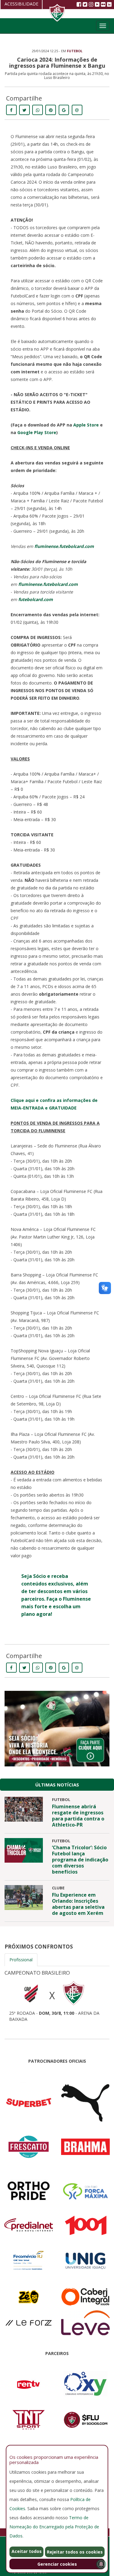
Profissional (21, 1960)
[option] (57, 1994)
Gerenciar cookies (57, 2564)
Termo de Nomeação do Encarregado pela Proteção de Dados (54, 2527)
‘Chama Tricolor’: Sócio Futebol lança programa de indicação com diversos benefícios (80, 1860)
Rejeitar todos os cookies (75, 2552)
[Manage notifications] (101, 2564)
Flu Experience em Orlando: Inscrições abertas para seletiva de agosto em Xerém (78, 1904)
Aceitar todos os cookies (27, 2553)
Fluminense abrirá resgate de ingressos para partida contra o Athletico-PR (78, 1816)
